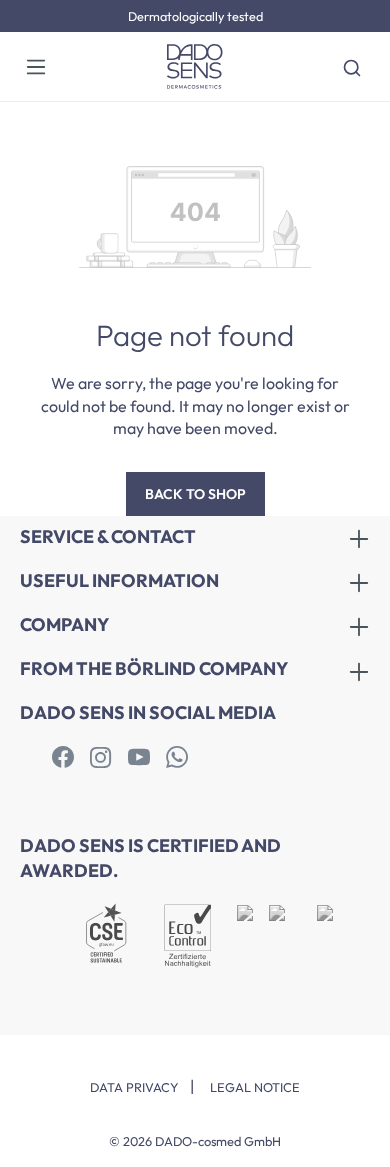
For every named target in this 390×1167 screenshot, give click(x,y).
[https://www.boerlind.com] (63, 758)
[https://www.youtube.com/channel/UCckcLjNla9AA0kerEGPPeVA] (139, 758)
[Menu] (36, 66)
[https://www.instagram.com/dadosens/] (101, 758)
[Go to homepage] (195, 66)
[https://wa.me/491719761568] (177, 758)
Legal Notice (255, 1087)
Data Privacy (134, 1087)
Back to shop (195, 494)
